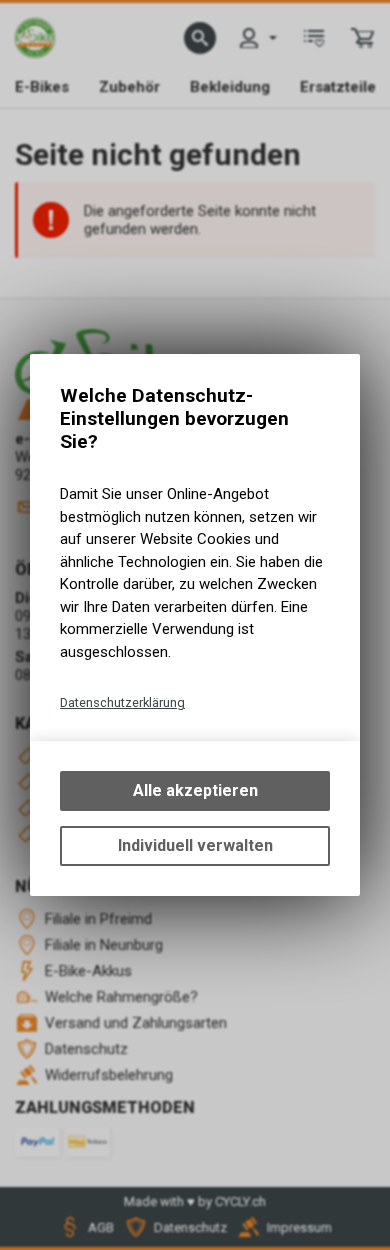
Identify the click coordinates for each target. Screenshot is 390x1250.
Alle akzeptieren (195, 790)
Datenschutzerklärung (122, 702)
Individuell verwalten (195, 845)
